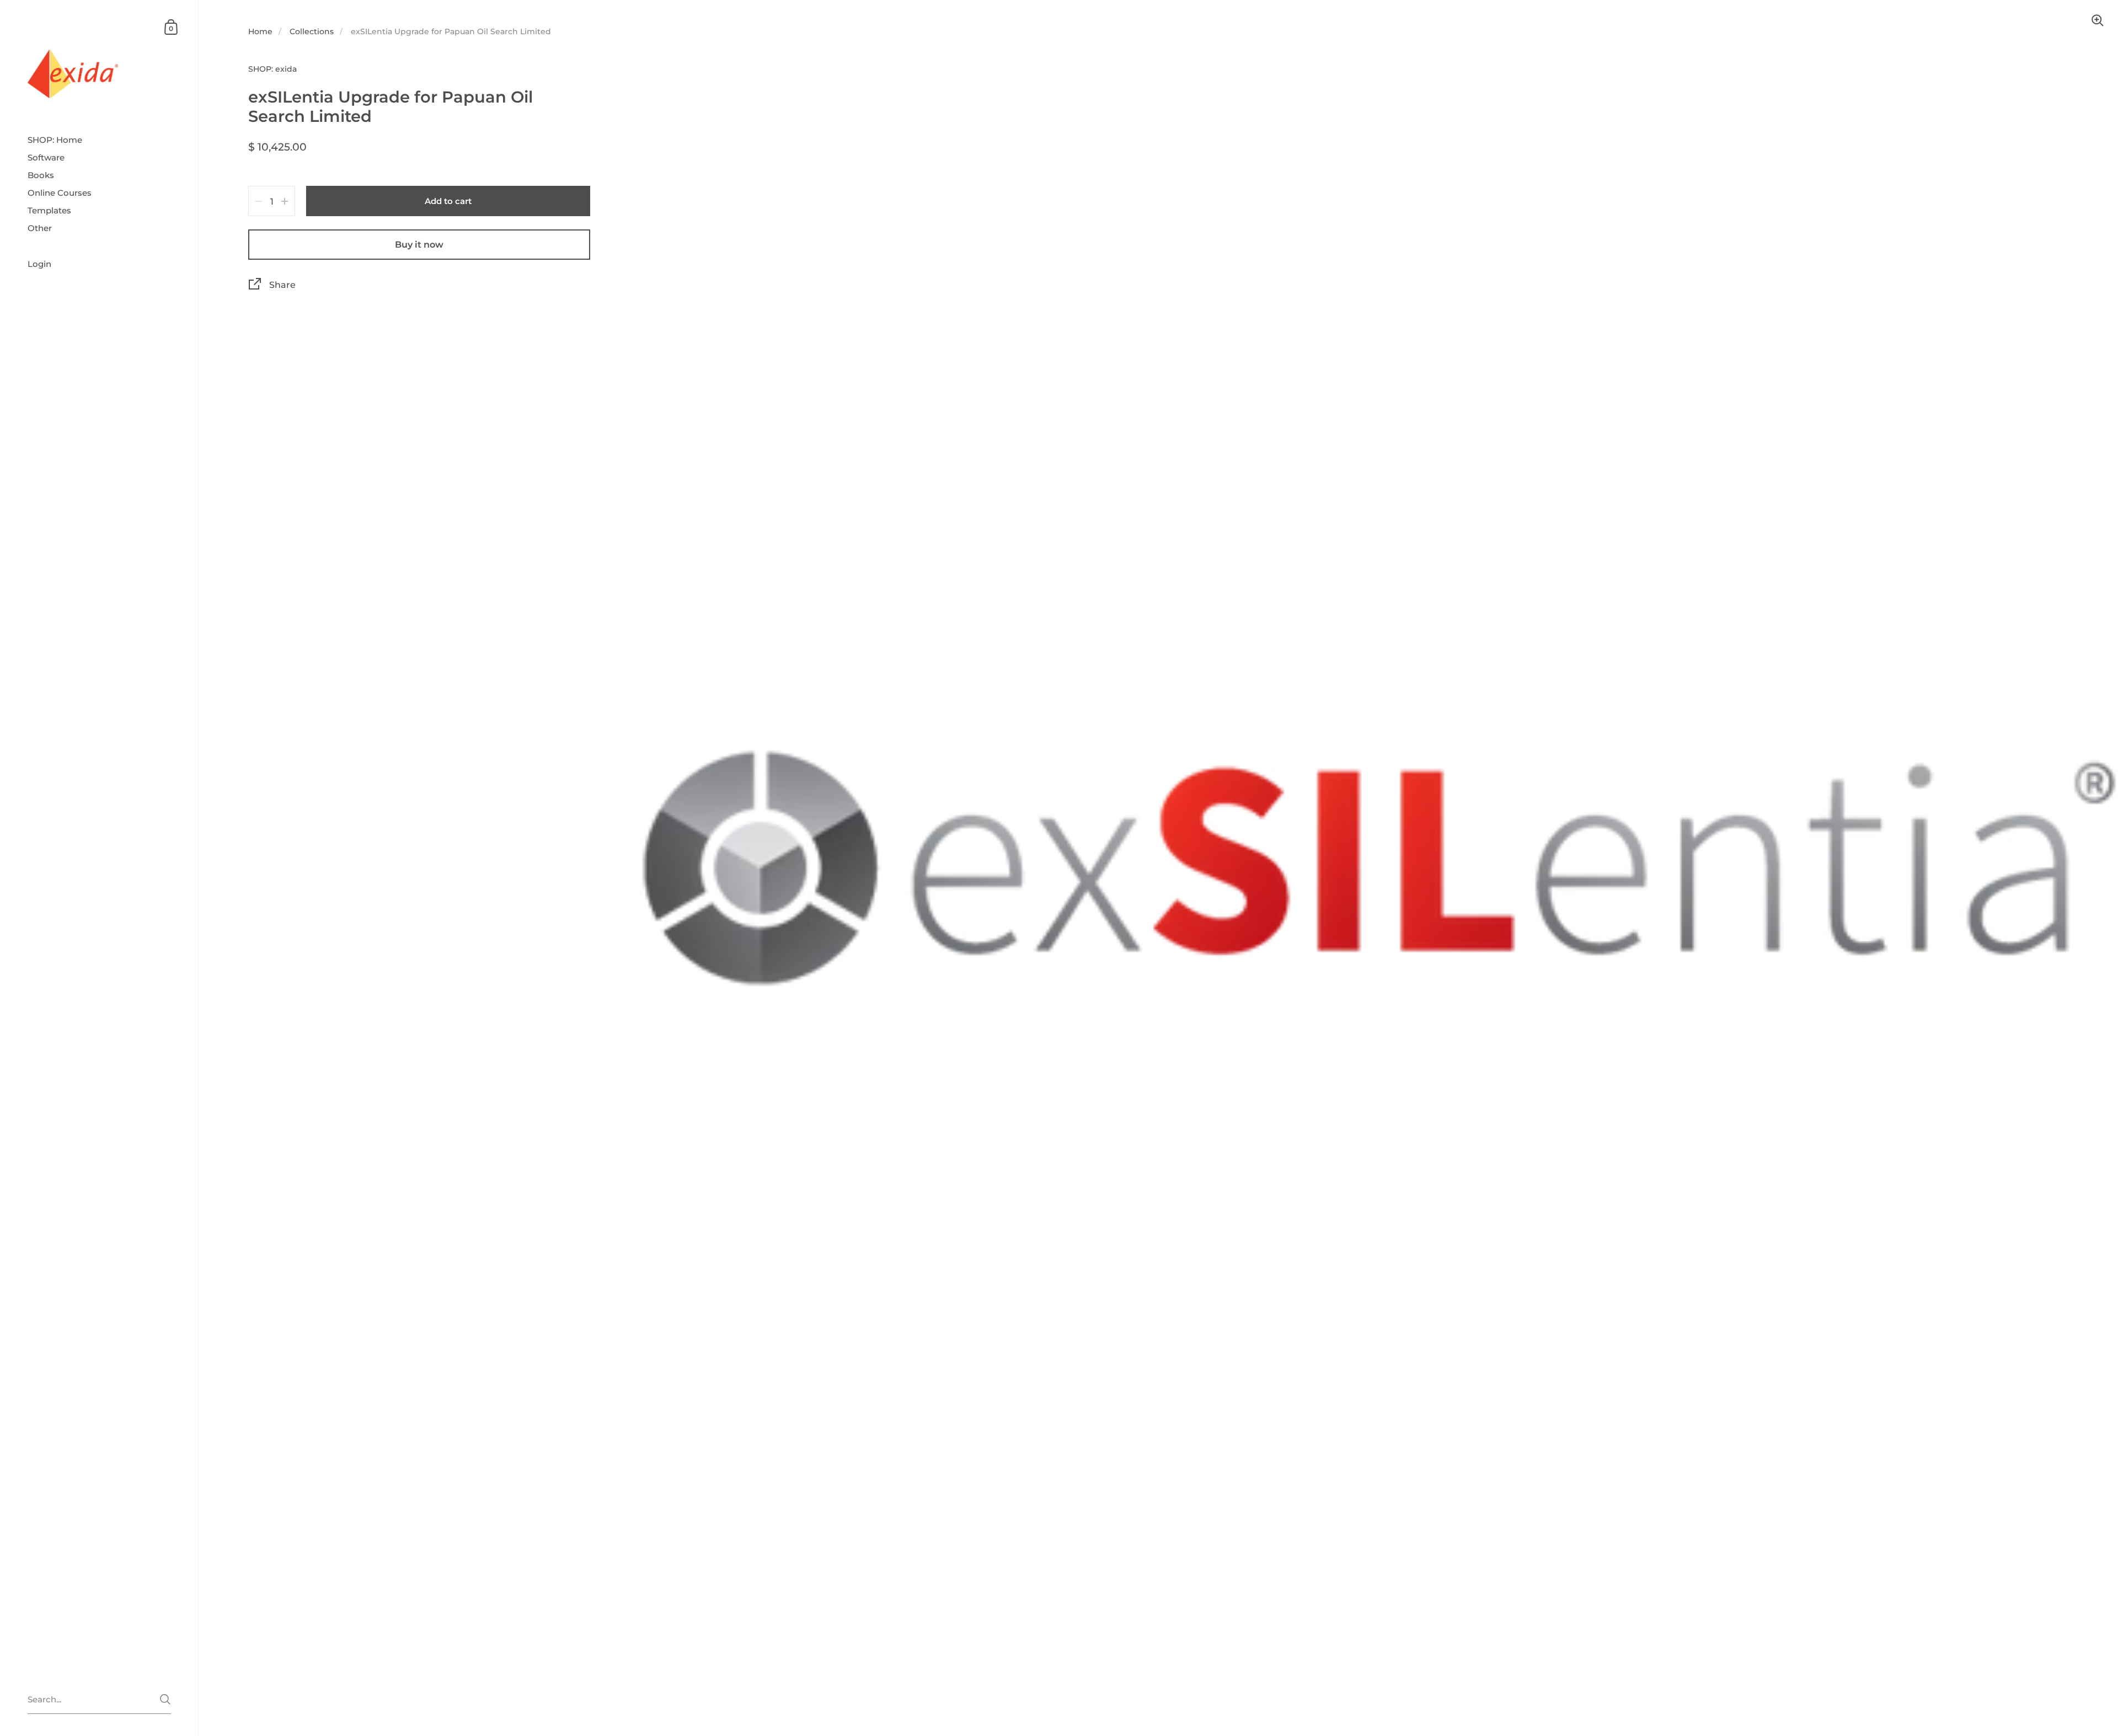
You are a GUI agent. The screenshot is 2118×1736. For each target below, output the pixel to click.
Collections (312, 31)
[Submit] (165, 1699)
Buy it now (419, 245)
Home (260, 31)
